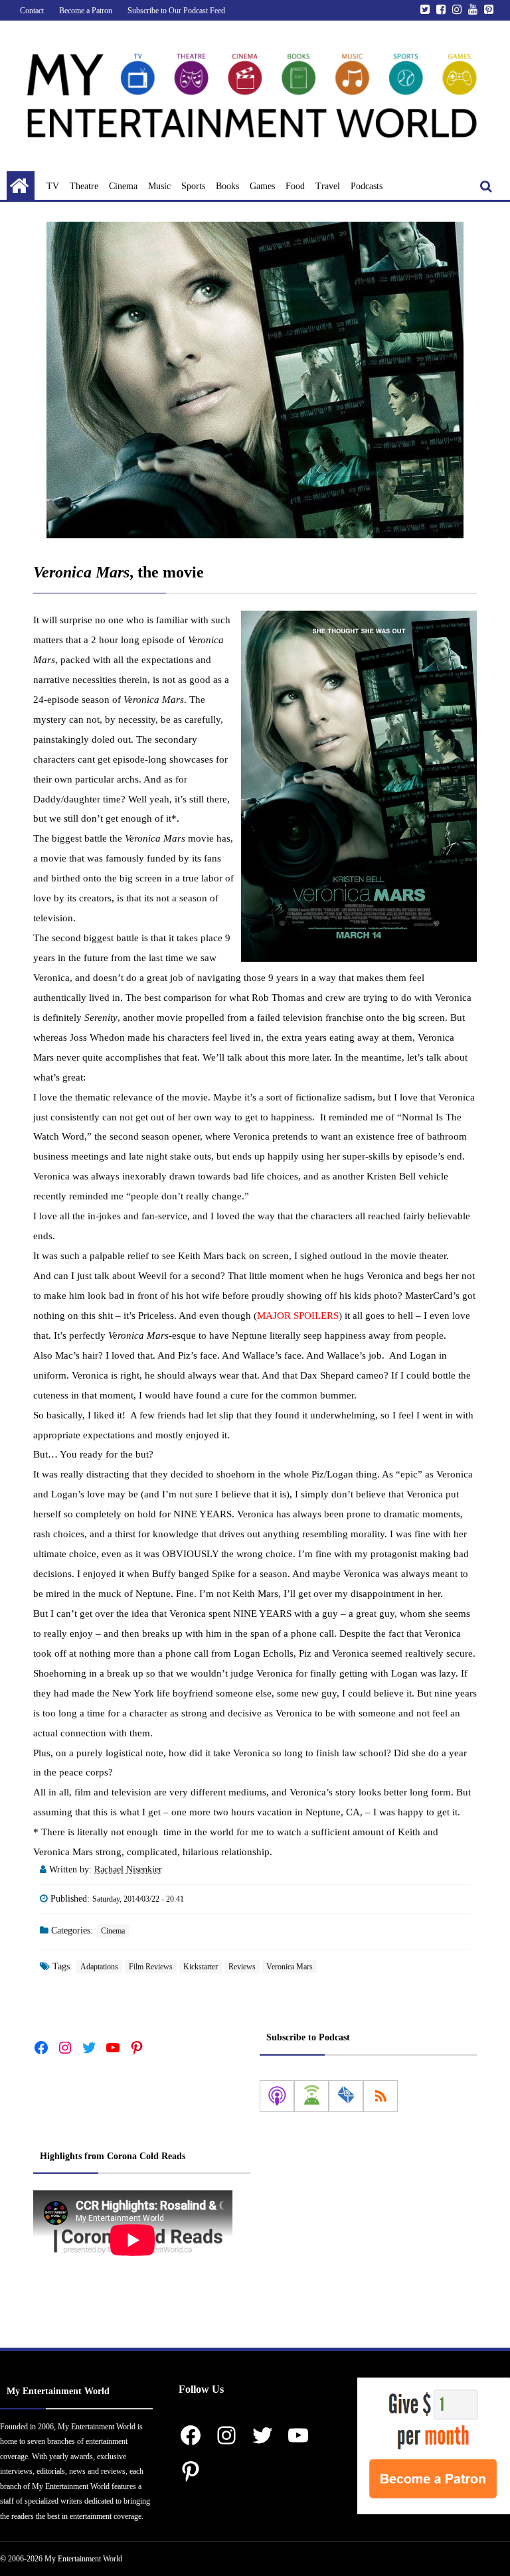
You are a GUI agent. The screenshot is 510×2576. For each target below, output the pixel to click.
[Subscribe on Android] (311, 2096)
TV (53, 186)
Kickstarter (201, 1967)
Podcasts (367, 186)
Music (159, 186)
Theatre (84, 186)
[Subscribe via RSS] (381, 2096)
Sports (193, 186)
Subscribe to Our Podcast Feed (176, 11)
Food (295, 186)
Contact (32, 11)
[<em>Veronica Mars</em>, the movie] (255, 380)
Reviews (242, 1967)
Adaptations (99, 1967)
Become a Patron (86, 11)
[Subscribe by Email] (346, 2096)
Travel (328, 186)
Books (227, 186)
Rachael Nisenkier (128, 1869)
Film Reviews (151, 1967)
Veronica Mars (290, 1967)
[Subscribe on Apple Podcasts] (277, 2096)
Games (262, 186)
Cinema (123, 186)
